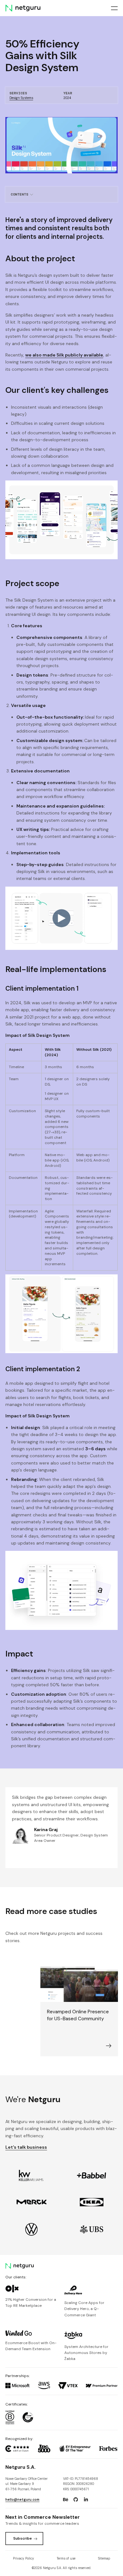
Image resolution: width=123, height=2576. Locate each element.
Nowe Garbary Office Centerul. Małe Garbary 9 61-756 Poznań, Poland (26, 2484)
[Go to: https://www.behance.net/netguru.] (66, 2500)
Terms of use (66, 2558)
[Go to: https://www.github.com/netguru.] (76, 2500)
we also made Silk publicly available (64, 355)
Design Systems (21, 98)
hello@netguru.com (22, 2500)
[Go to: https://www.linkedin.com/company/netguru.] (86, 2500)
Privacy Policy (23, 2558)
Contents (20, 194)
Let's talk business (26, 2147)
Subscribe (23, 2538)
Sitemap (104, 2558)
